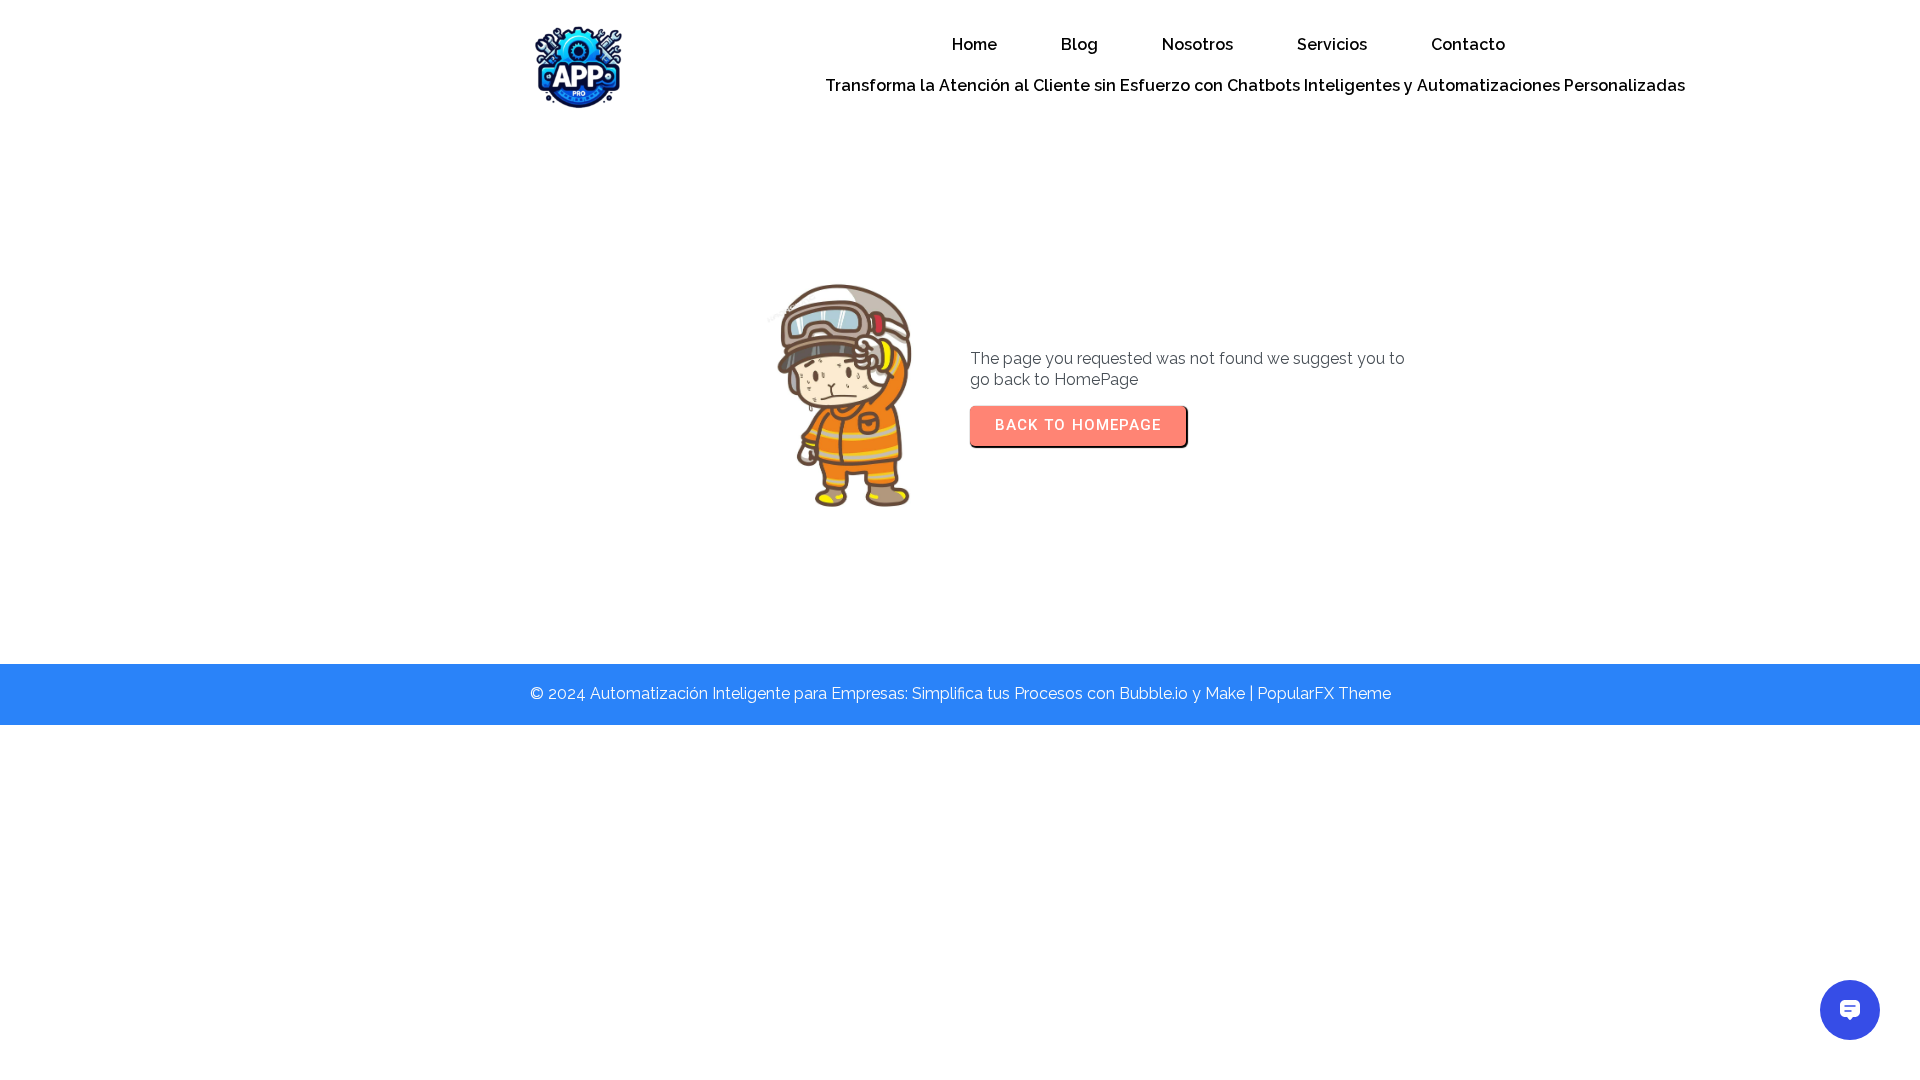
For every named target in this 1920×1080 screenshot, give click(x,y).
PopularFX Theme (1324, 693)
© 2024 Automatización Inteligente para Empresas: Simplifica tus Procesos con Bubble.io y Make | (893, 693)
